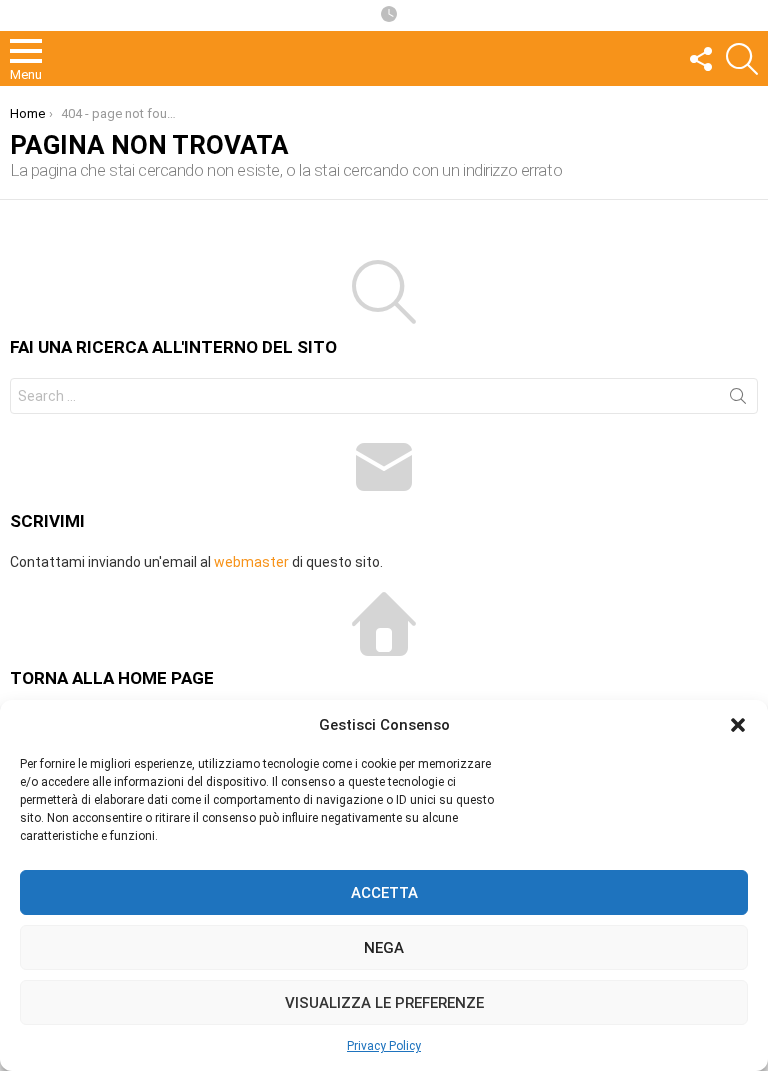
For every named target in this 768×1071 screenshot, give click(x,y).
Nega (384, 948)
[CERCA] (742, 59)
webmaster (251, 562)
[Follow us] (700, 59)
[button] (738, 725)
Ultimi (389, 15)
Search (738, 400)
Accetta (384, 893)
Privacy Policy (384, 1046)
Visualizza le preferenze (384, 1003)
